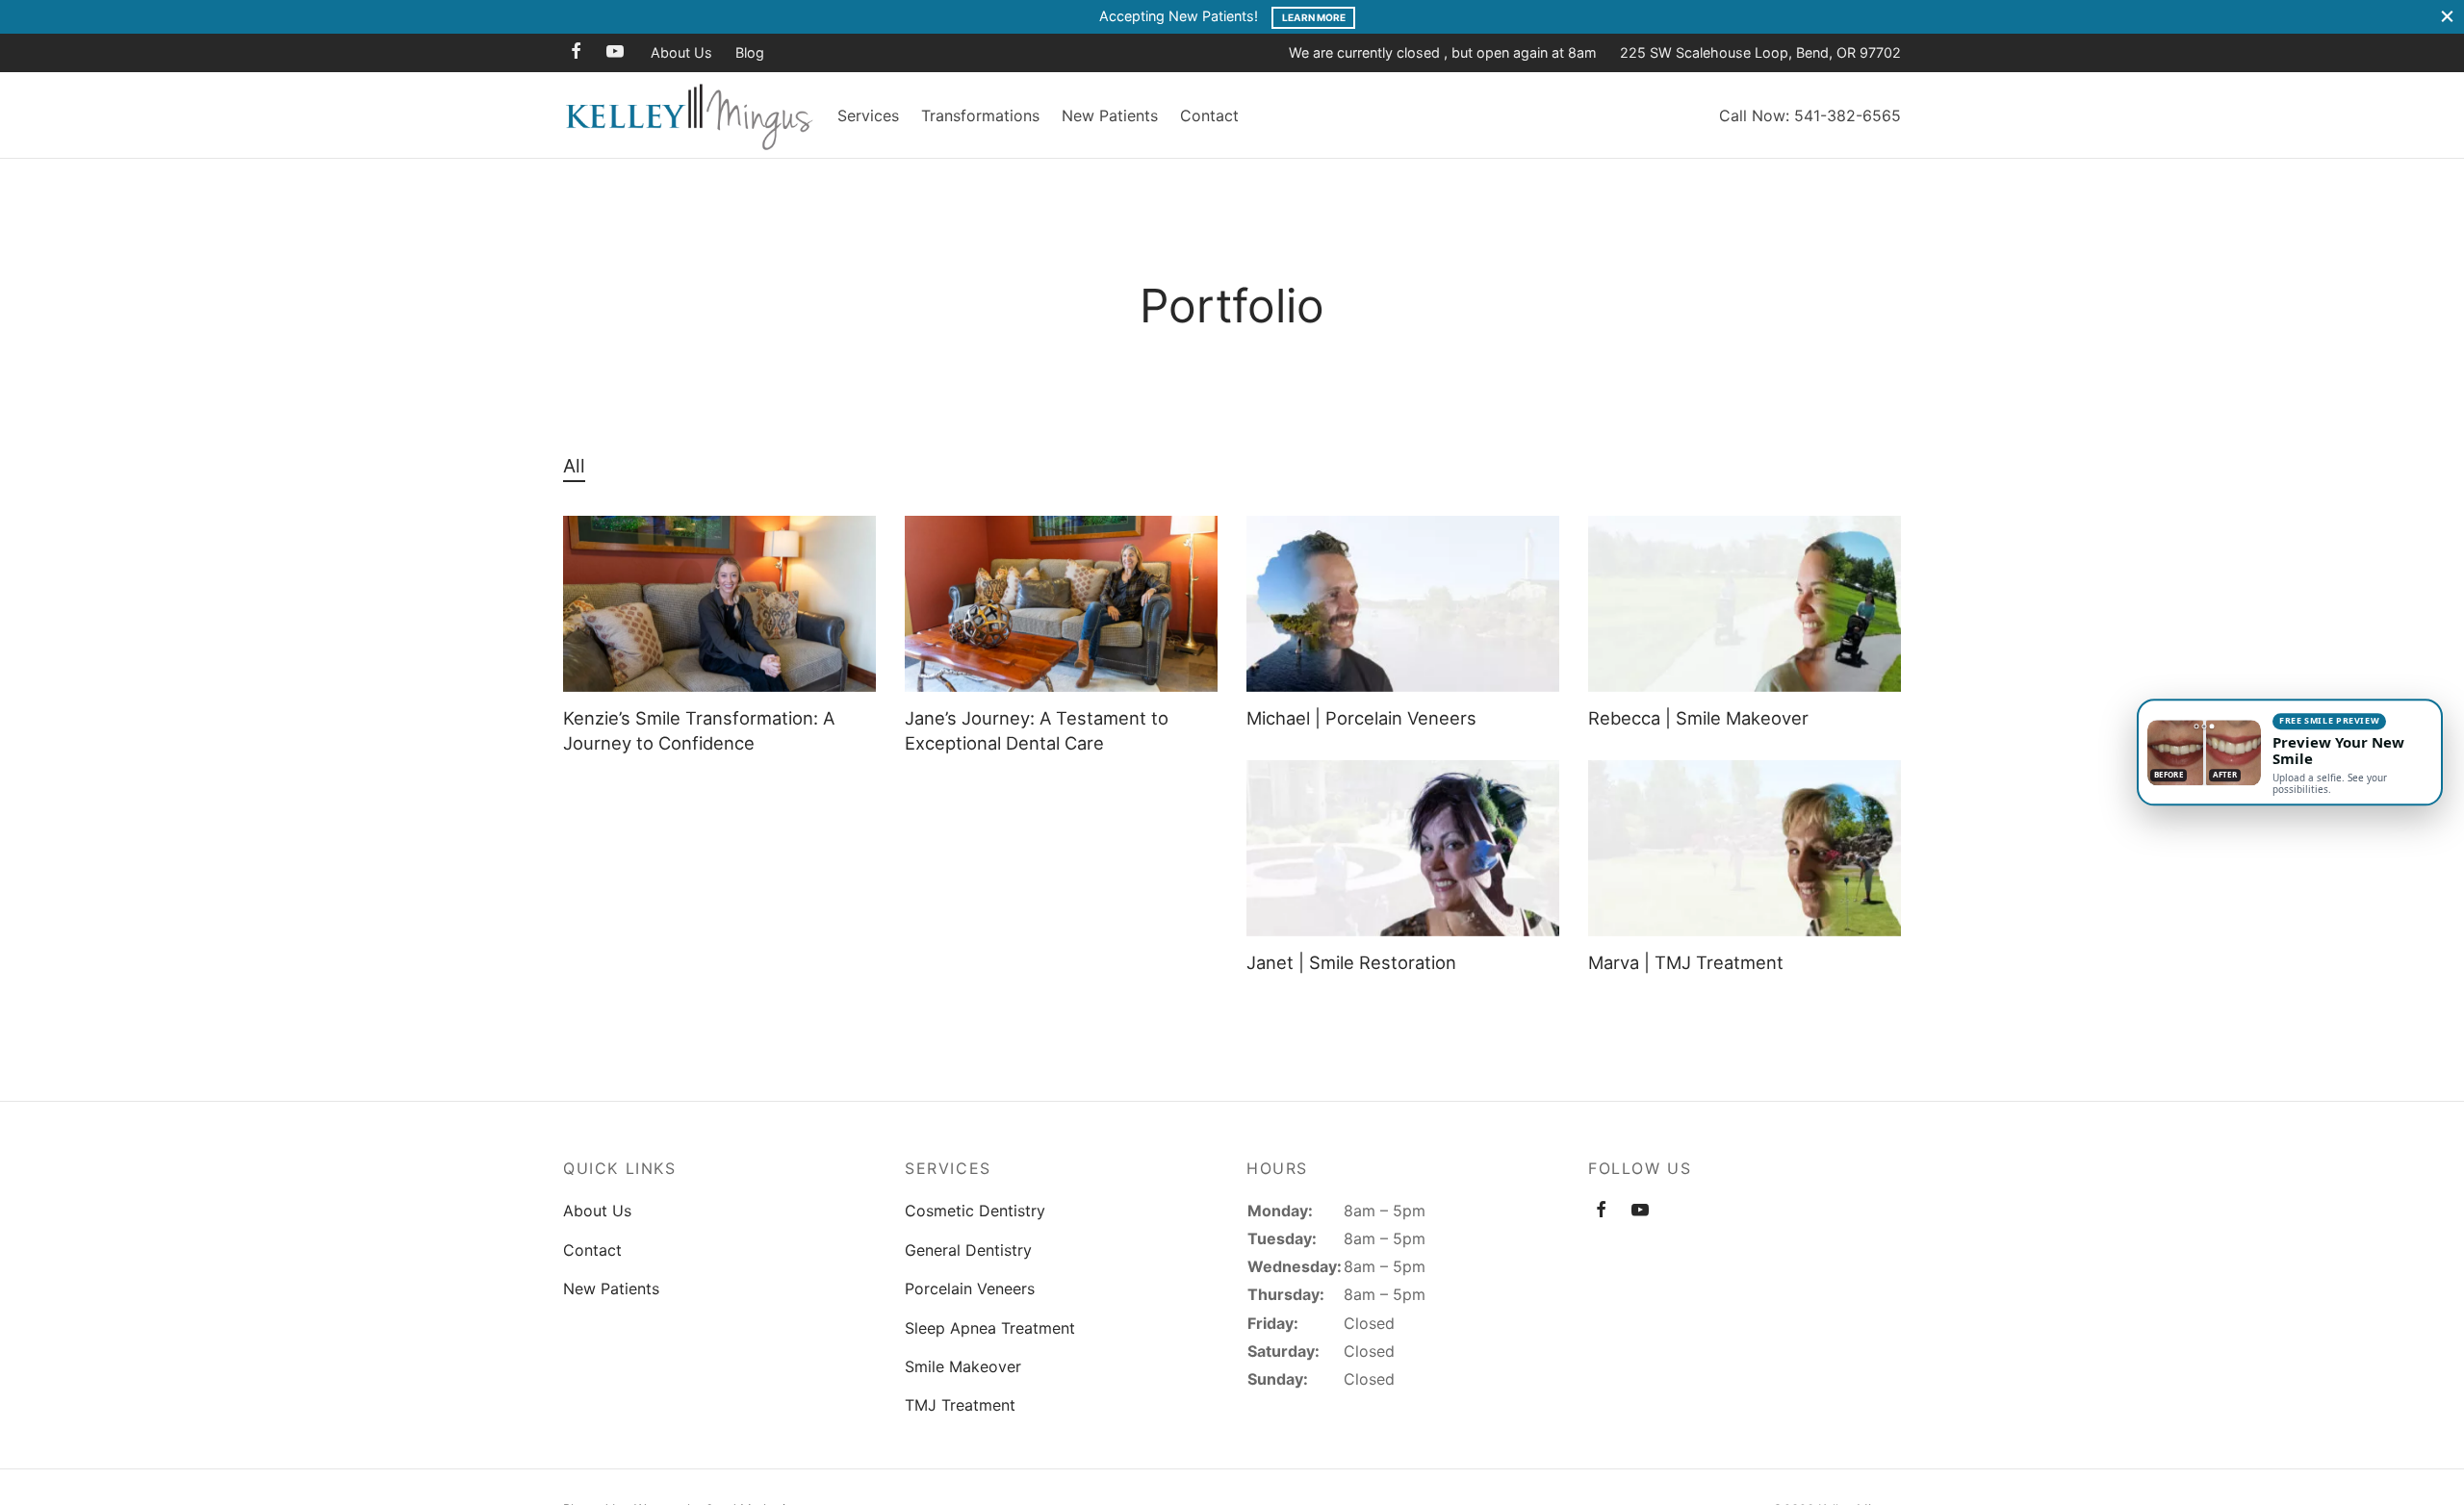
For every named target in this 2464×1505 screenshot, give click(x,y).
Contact (1209, 115)
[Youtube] (615, 52)
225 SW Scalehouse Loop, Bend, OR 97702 (1760, 52)
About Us (681, 52)
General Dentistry (968, 1250)
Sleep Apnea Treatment (990, 1328)
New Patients (1110, 115)
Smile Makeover (963, 1366)
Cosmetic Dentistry (975, 1211)
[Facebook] (576, 52)
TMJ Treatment (960, 1405)
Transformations (980, 115)
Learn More (1314, 17)
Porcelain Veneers (970, 1288)
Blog (750, 52)
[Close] (2447, 17)
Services (868, 115)
